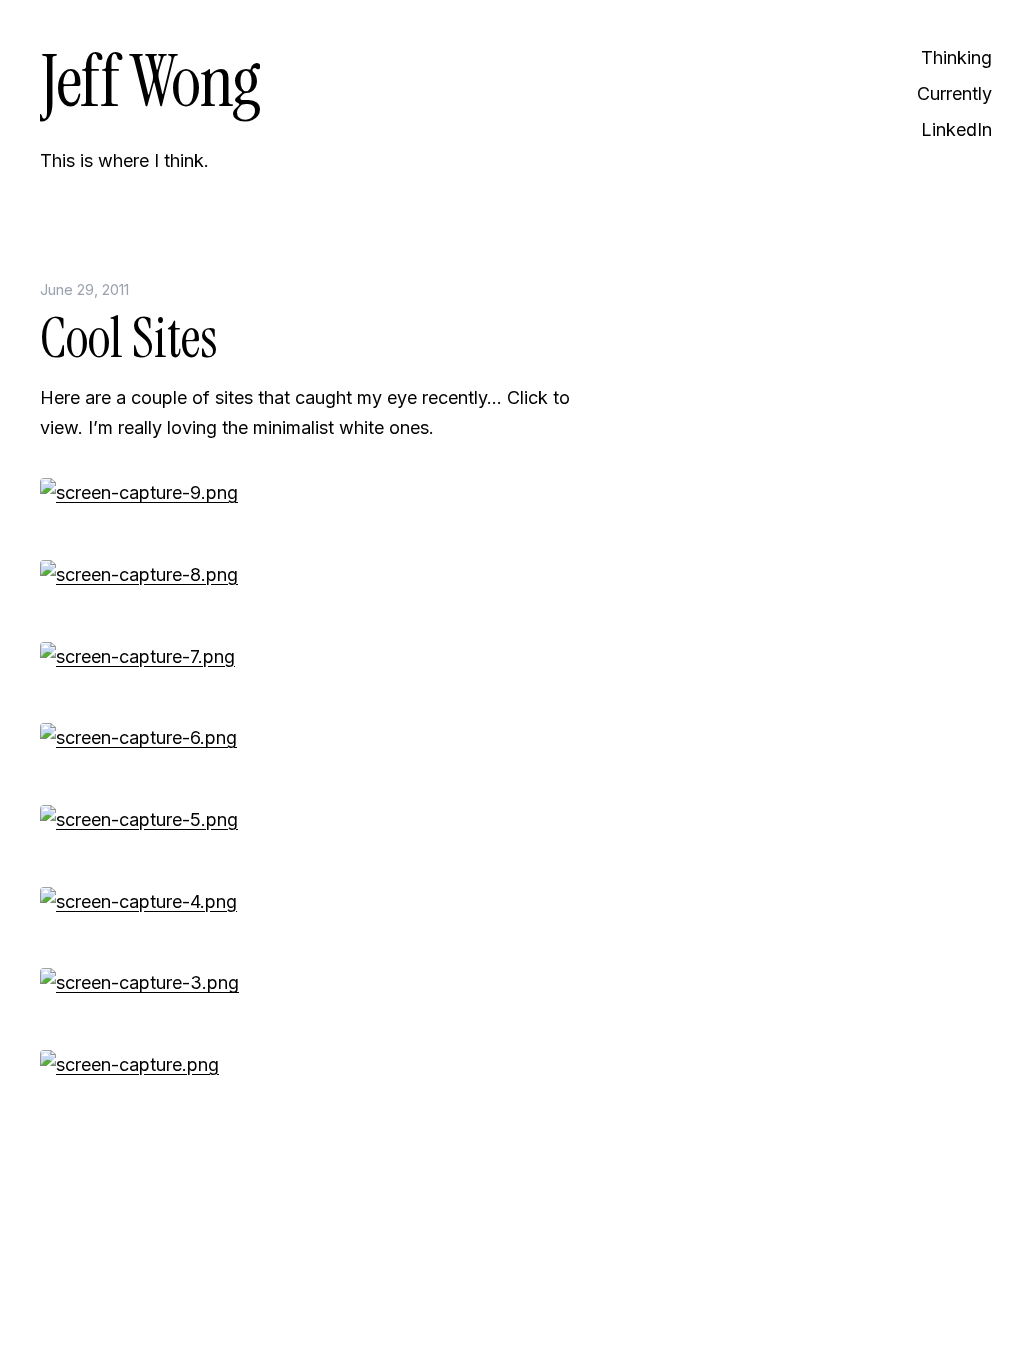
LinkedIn (956, 129)
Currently (954, 93)
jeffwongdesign (310, 1301)
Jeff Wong (150, 81)
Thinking (956, 57)
